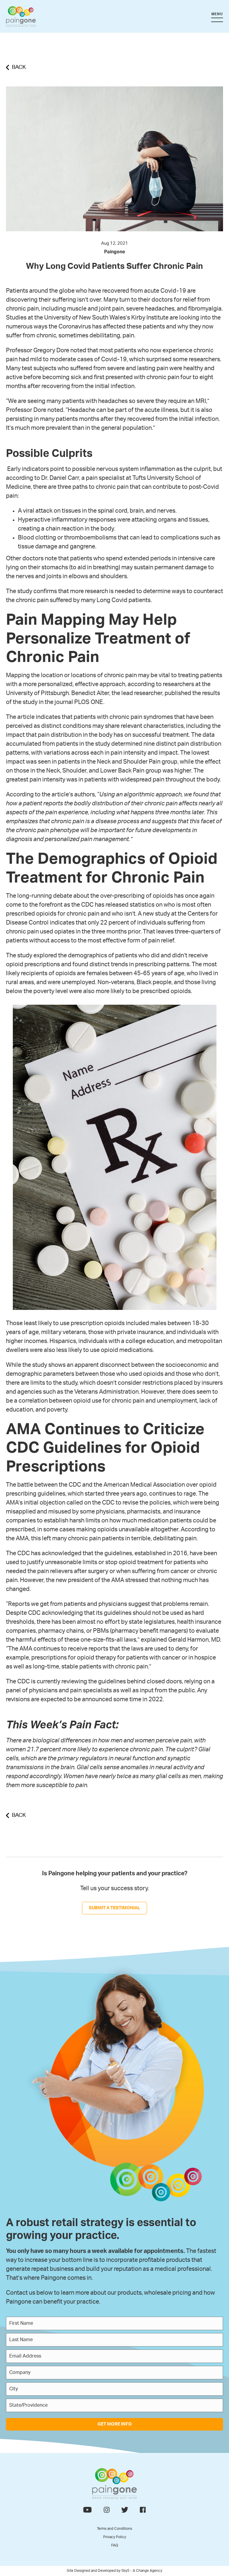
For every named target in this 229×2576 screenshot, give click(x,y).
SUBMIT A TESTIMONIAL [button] (114, 1908)
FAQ (115, 2545)
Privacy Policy (115, 2537)
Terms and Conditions (114, 2529)
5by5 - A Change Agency (142, 2571)
